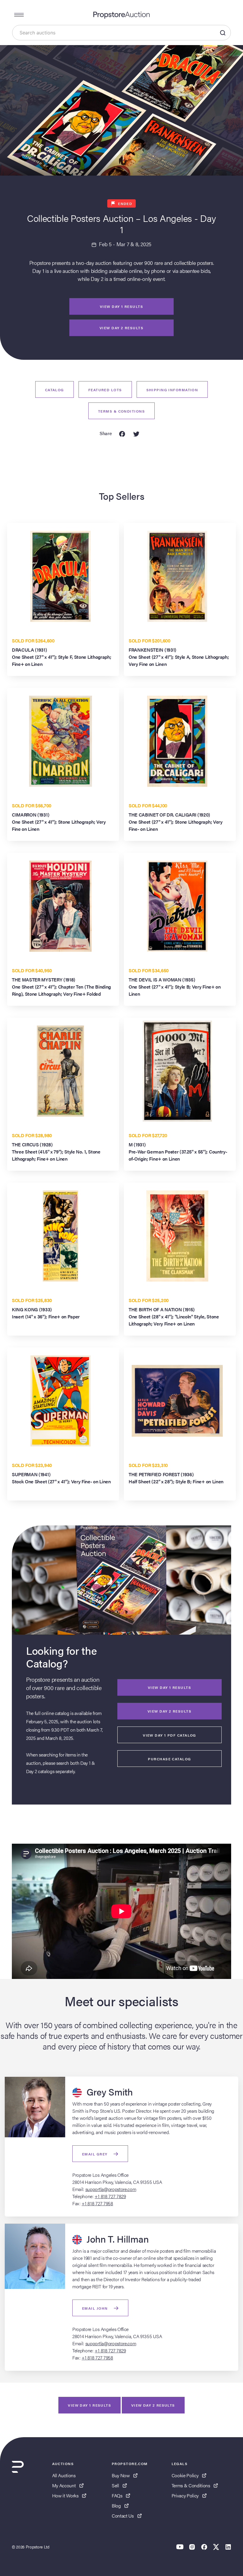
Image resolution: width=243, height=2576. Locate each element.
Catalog (55, 390)
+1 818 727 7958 (97, 2203)
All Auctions (64, 2475)
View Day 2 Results (170, 1711)
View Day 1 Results (121, 306)
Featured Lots (105, 390)
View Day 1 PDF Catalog (170, 1735)
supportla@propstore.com (111, 2189)
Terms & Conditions (121, 411)
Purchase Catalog (169, 1759)
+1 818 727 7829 (110, 2196)
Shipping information (172, 390)
